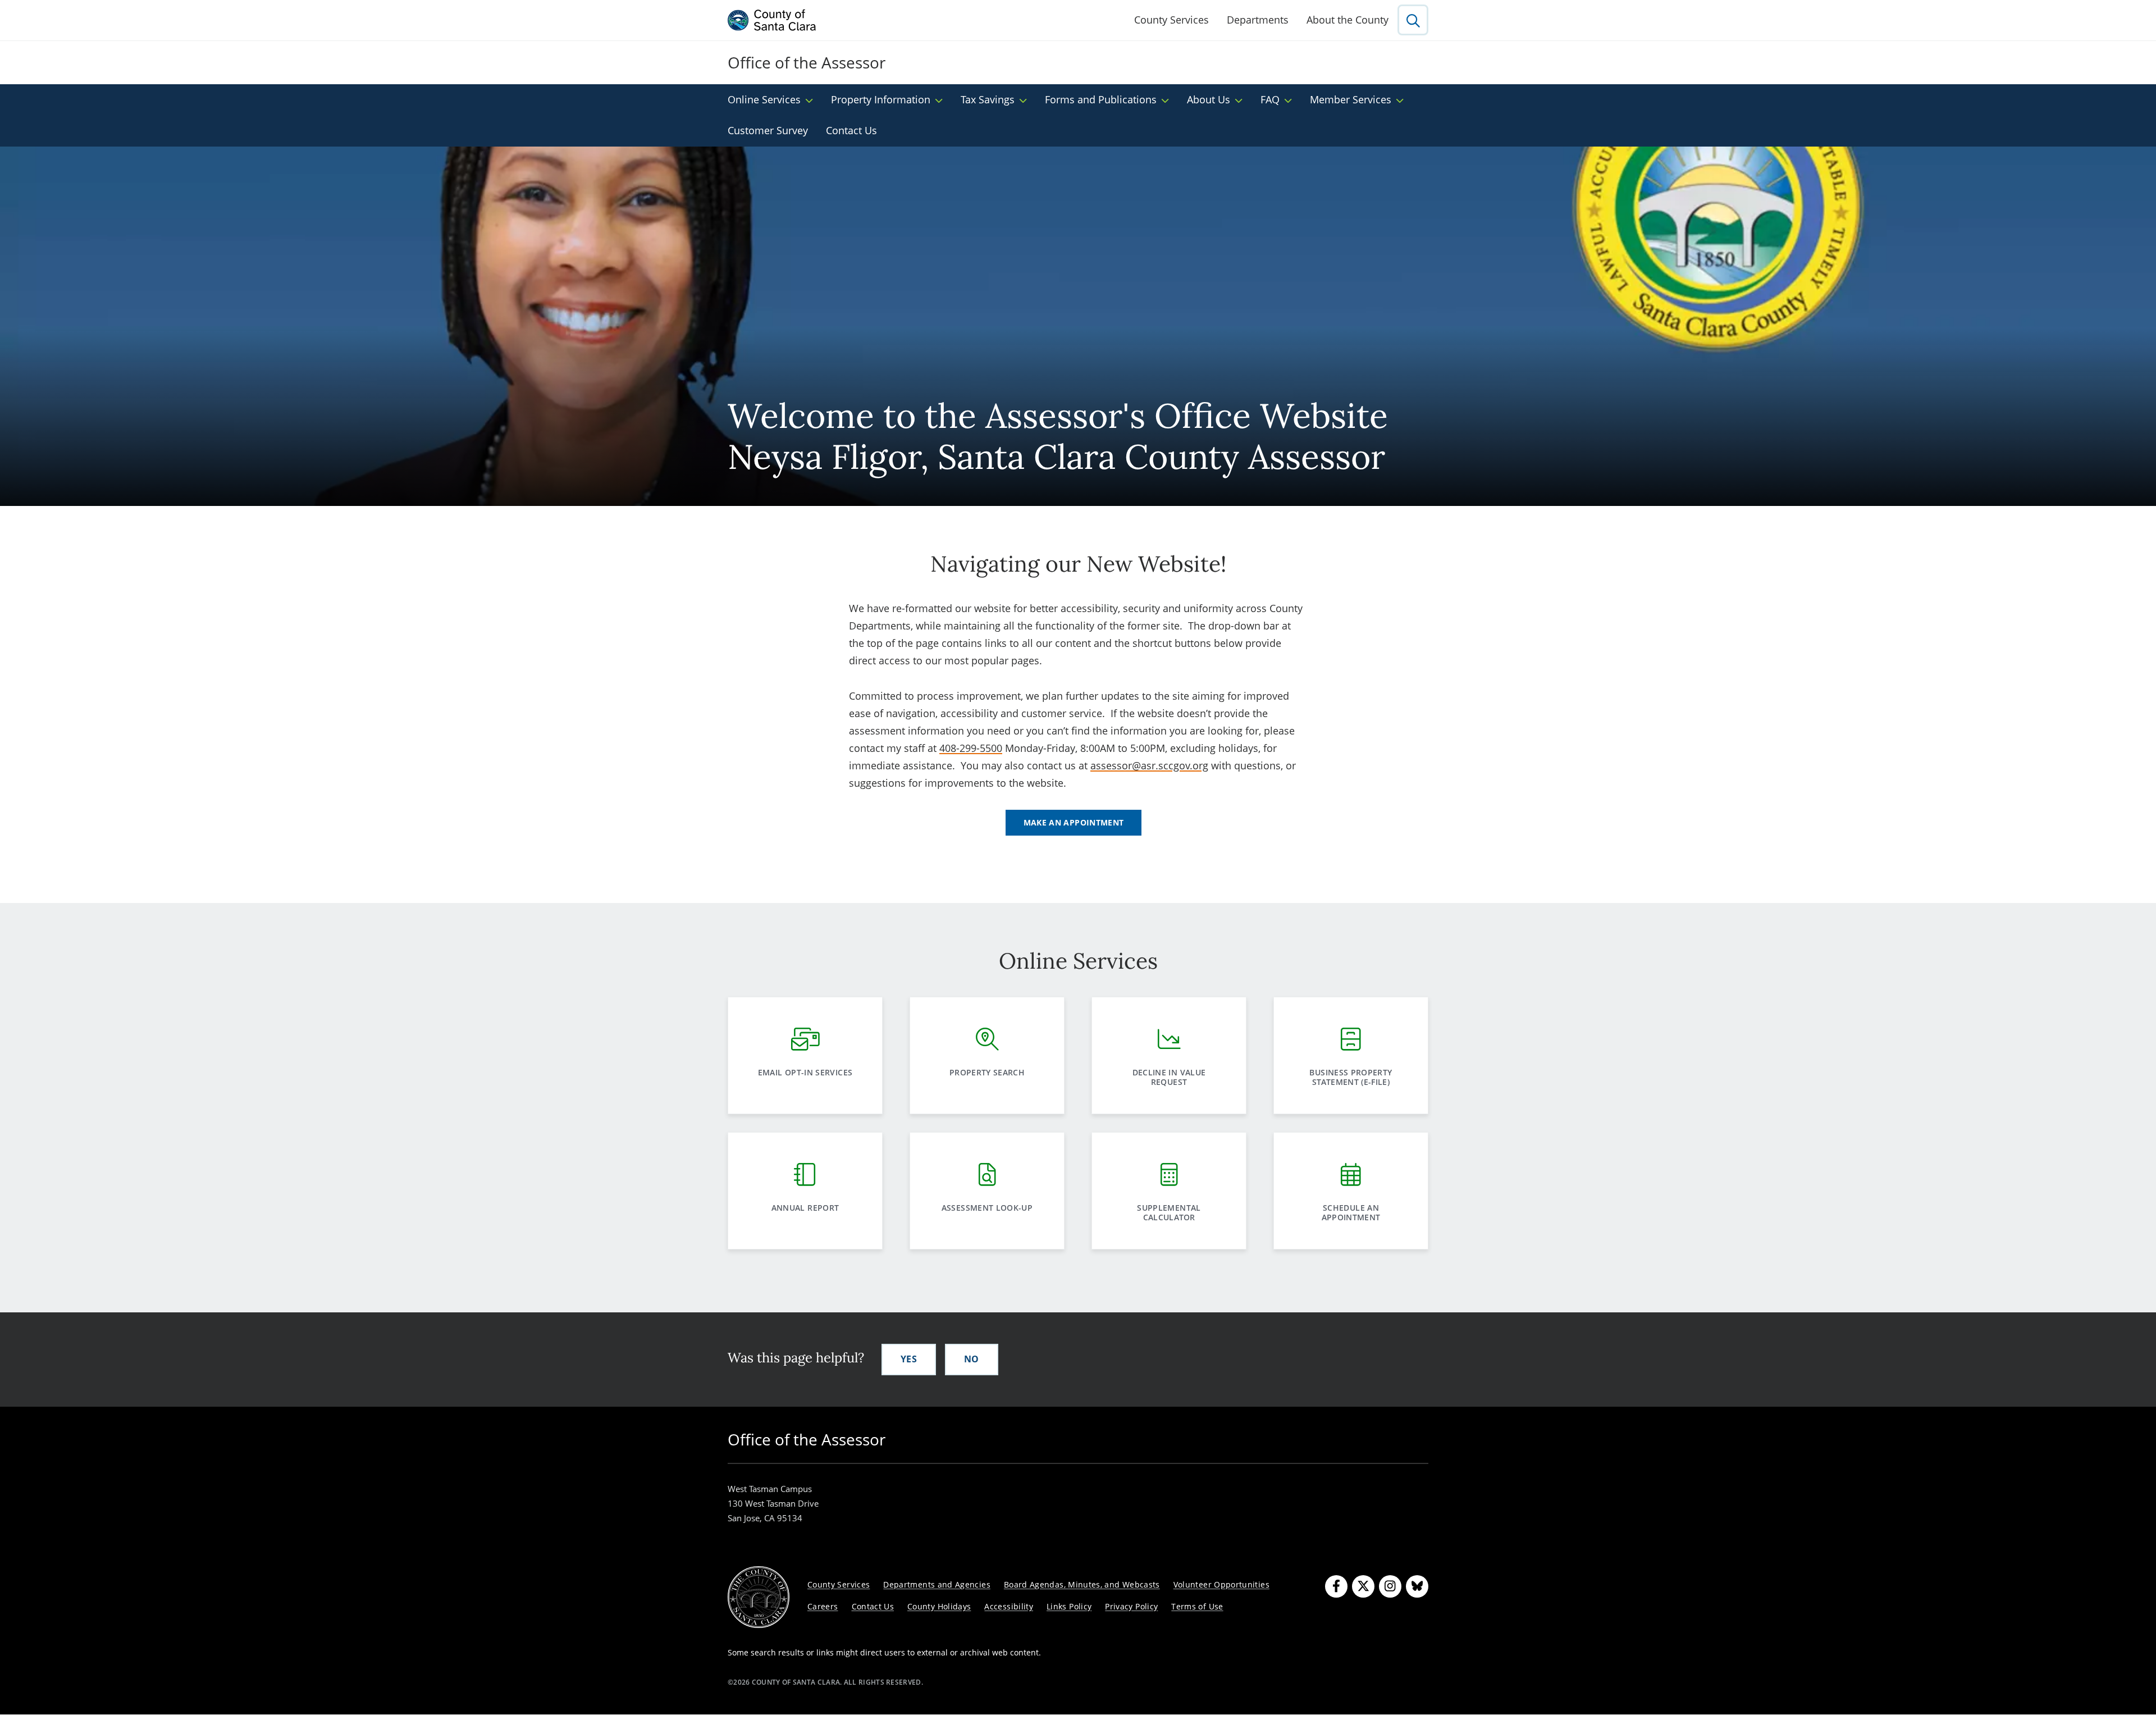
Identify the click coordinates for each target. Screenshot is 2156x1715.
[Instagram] (1390, 1586)
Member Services (1351, 99)
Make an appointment (1074, 822)
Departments (1258, 20)
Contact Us (851, 130)
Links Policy (1069, 1606)
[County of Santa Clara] (772, 20)
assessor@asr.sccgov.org (1149, 765)
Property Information (881, 99)
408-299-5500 (971, 748)
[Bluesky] (1417, 1586)
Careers (823, 1606)
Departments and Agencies (937, 1584)
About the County (1347, 20)
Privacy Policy (1131, 1606)
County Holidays (939, 1606)
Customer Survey (768, 130)
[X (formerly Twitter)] (1363, 1586)
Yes (909, 1359)
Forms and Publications (1101, 99)
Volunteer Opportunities (1221, 1584)
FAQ (1270, 99)
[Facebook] (1336, 1586)
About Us (1209, 99)
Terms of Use (1197, 1606)
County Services (1171, 20)
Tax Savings (988, 99)
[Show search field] (1413, 20)
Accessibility (1009, 1606)
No (972, 1359)
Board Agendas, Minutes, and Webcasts (1082, 1584)
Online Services (764, 99)
